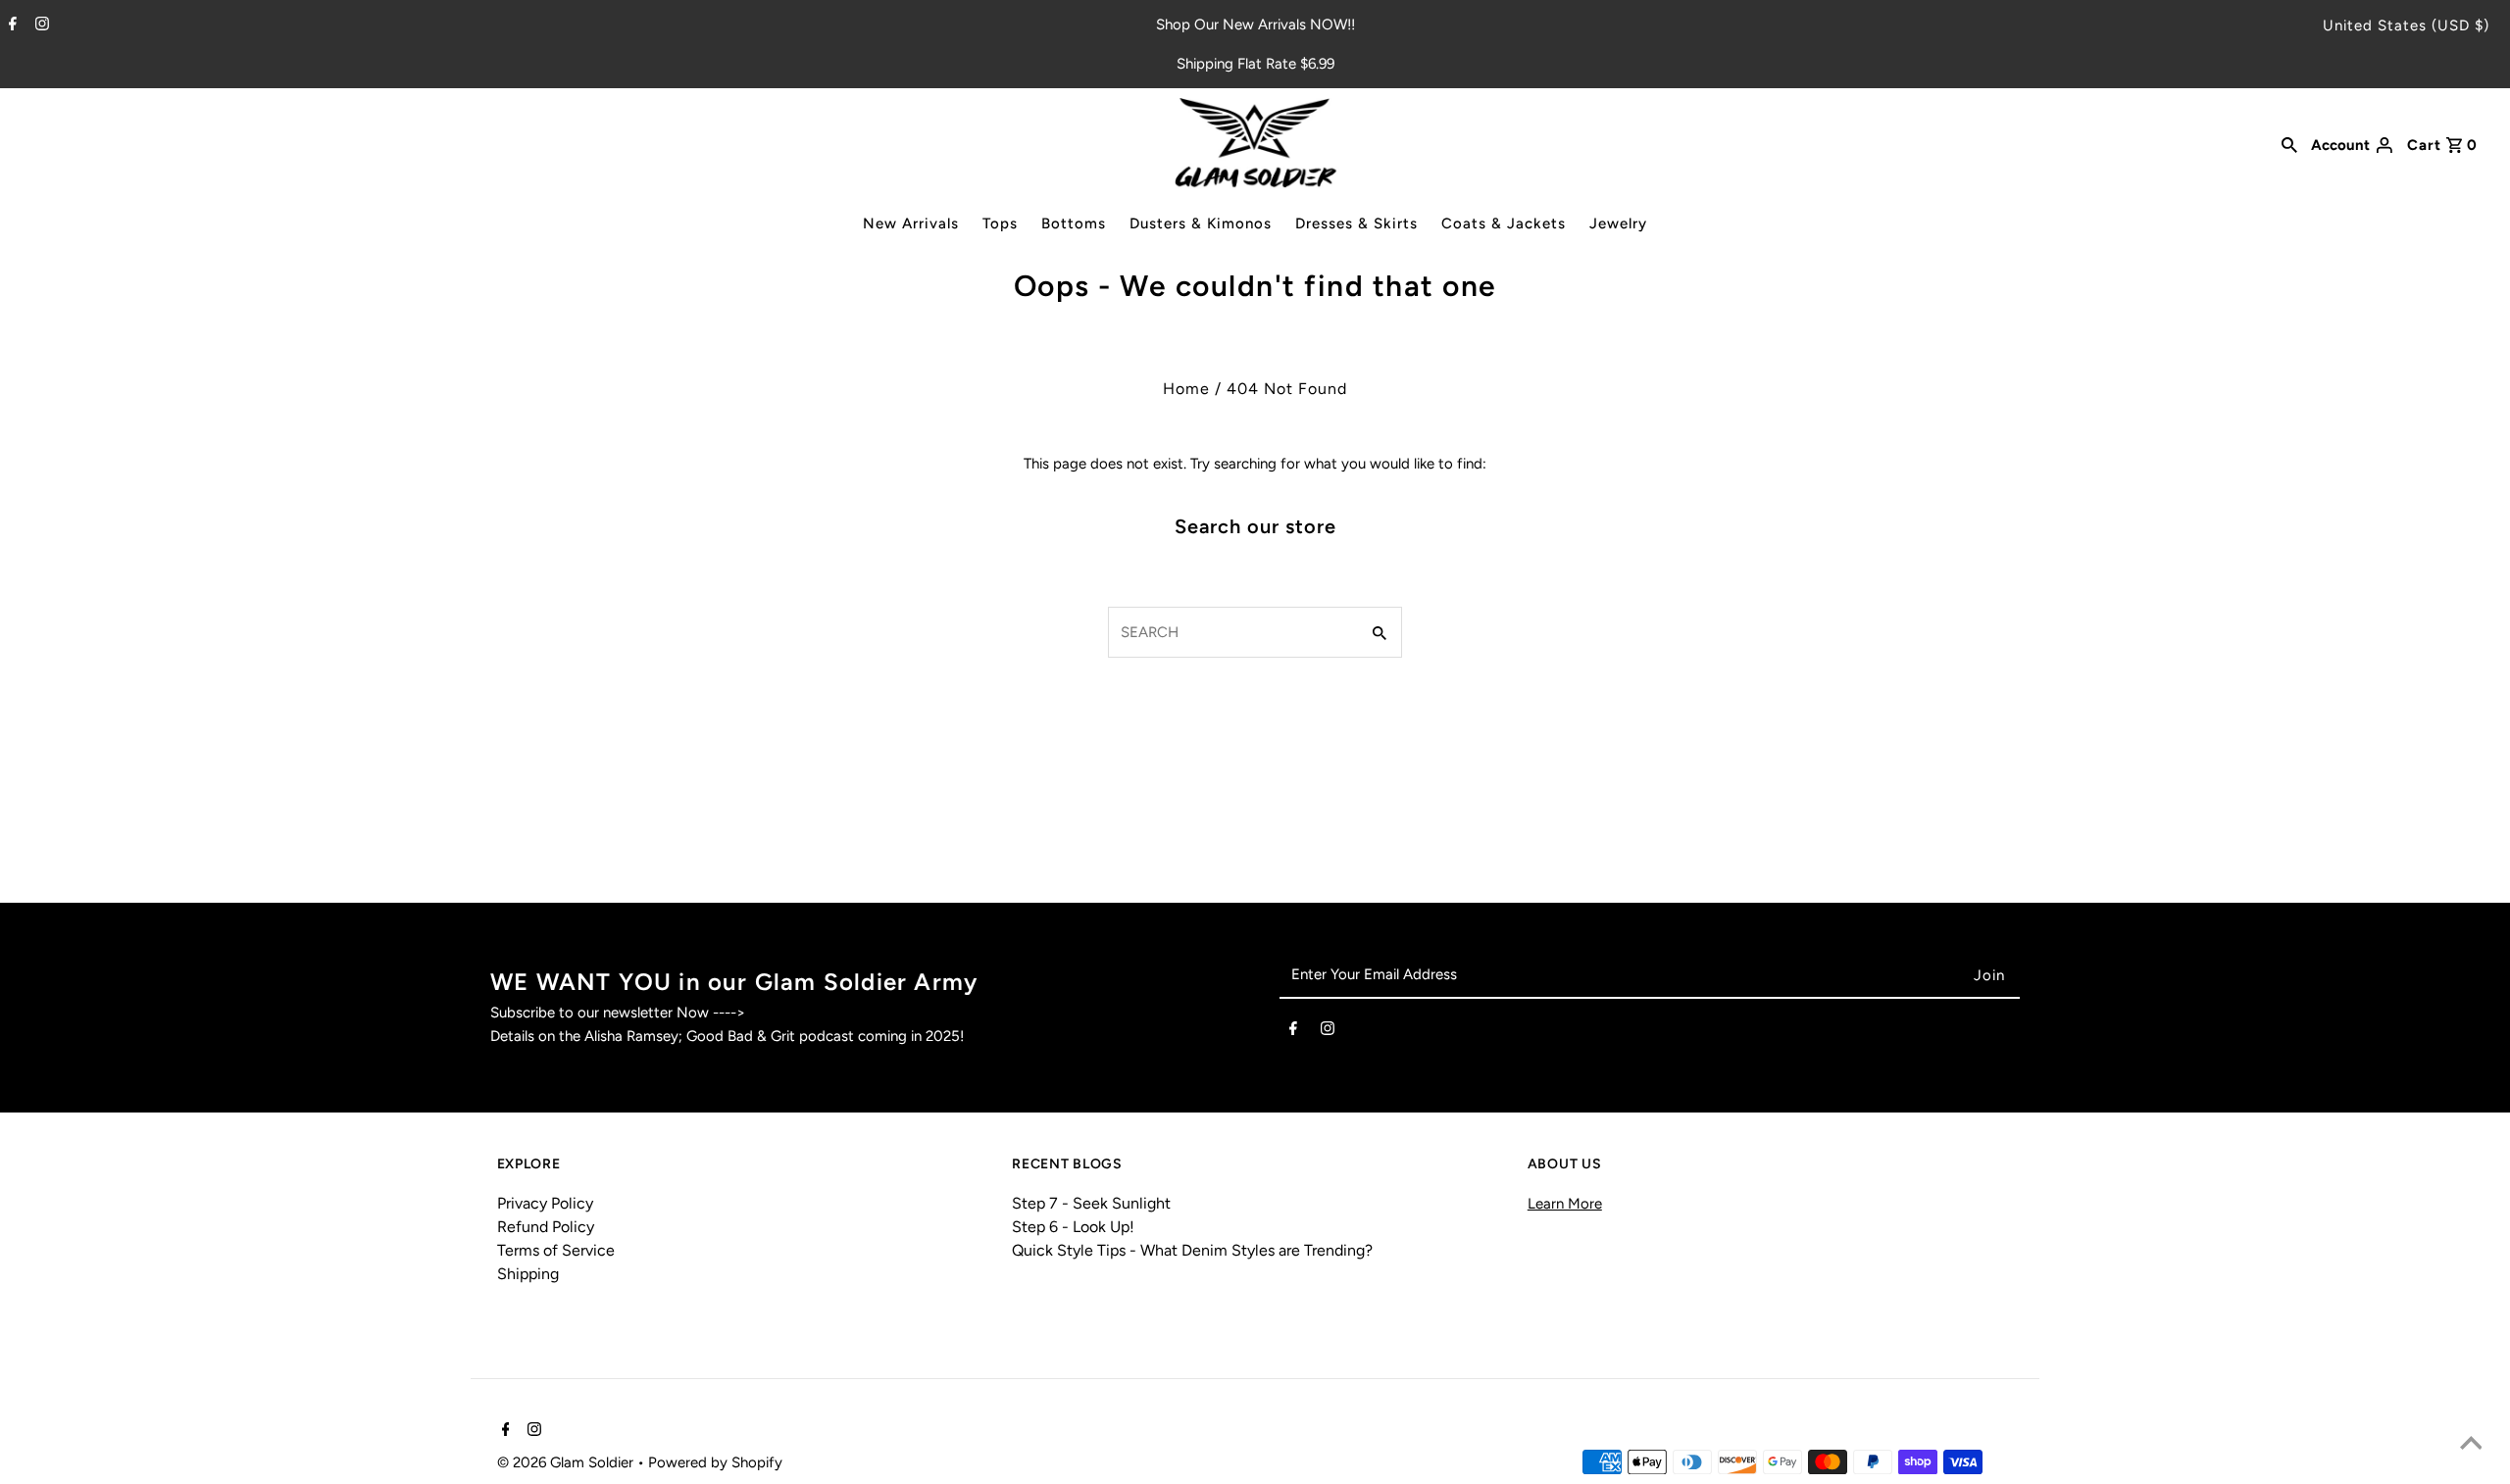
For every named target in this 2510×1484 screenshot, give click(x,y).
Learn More (1565, 1204)
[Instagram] (40, 25)
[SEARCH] (2289, 143)
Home (1186, 389)
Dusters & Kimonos (1201, 223)
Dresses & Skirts (1356, 223)
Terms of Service (556, 1250)
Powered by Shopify (715, 1462)
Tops (1000, 223)
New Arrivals (911, 223)
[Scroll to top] (2471, 1445)
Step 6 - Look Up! (1073, 1227)
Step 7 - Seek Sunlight (1091, 1203)
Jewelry (1618, 223)
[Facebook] (10, 25)
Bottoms (1074, 223)
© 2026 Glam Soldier (567, 1462)
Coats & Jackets (1504, 223)
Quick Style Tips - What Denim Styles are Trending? (1192, 1250)
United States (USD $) (2406, 25)
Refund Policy (546, 1227)
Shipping (528, 1274)
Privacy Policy (545, 1203)
